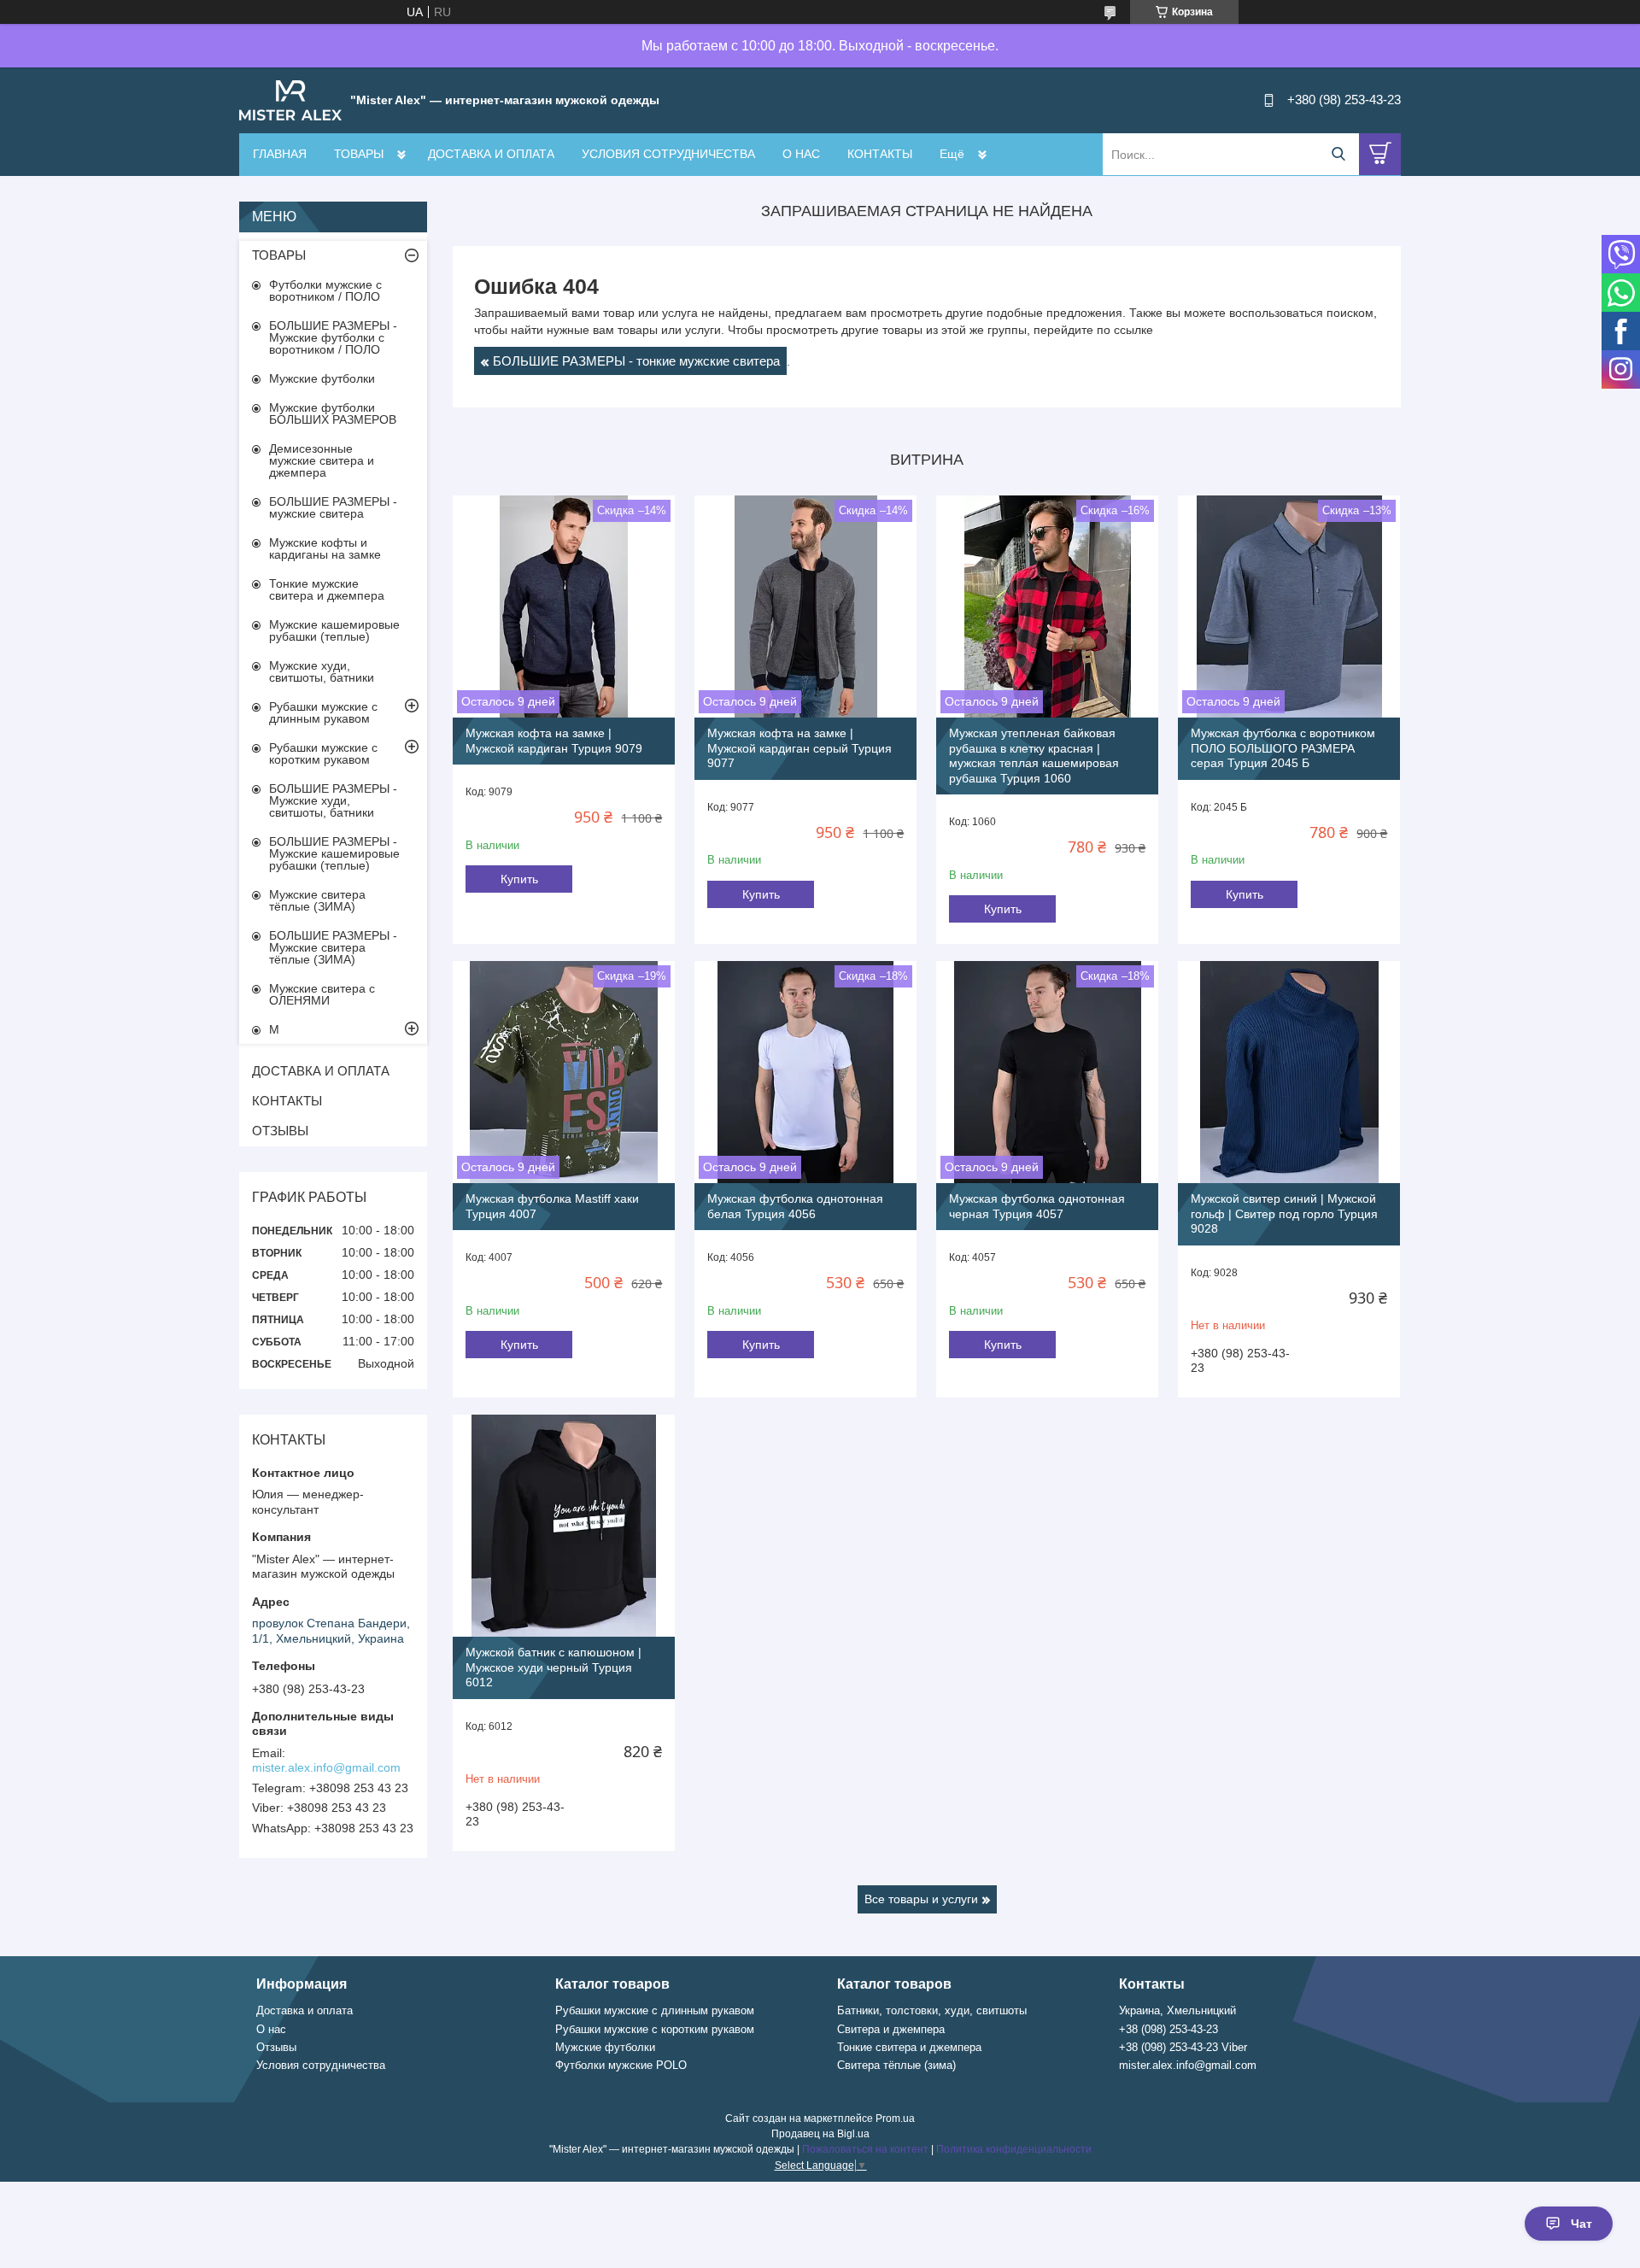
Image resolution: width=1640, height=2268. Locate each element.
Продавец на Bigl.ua (820, 2134)
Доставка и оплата (305, 2010)
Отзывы (276, 2047)
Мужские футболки (322, 378)
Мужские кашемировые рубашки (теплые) (334, 630)
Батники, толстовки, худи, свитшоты (932, 2010)
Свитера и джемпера (891, 2029)
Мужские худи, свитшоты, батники (322, 671)
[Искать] (1338, 154)
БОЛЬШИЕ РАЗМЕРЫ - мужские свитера (333, 507)
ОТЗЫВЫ (280, 1131)
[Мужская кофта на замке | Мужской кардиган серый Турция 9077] (805, 607)
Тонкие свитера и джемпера (909, 2047)
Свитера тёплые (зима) (896, 2065)
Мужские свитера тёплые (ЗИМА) (317, 900)
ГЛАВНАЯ (280, 154)
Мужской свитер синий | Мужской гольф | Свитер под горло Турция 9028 (1284, 1213)
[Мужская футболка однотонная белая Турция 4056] (805, 1072)
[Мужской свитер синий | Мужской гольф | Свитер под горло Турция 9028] (1289, 1072)
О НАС (801, 154)
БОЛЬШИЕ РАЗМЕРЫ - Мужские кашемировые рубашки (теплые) (334, 853)
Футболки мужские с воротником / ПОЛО (325, 290)
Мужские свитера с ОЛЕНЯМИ (322, 994)
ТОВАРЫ (359, 154)
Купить (519, 879)
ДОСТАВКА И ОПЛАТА (491, 154)
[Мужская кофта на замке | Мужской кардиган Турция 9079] (564, 607)
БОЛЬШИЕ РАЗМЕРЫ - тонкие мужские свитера (636, 361)
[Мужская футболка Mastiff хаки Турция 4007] (564, 1072)
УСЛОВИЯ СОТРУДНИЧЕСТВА (668, 154)
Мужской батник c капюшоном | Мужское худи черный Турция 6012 (553, 1667)
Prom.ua (895, 2119)
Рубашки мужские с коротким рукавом (323, 753)
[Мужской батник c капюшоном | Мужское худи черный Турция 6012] (564, 1526)
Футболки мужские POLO (621, 2065)
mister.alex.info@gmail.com (326, 1767)
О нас (271, 2029)
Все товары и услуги (921, 1899)
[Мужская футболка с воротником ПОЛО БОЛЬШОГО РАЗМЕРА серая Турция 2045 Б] (1289, 607)
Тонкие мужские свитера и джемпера (327, 589)
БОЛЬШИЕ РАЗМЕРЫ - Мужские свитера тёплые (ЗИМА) (333, 947)
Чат (1581, 2224)
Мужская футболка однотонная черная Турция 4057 (1037, 1206)
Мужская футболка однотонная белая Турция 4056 (795, 1206)
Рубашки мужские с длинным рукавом (323, 712)
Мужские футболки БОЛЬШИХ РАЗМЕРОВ (333, 413)
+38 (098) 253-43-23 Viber (1183, 2047)
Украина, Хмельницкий (1177, 2010)
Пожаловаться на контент (865, 2149)
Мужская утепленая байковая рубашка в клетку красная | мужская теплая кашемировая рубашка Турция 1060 (1034, 756)
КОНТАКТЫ (880, 154)
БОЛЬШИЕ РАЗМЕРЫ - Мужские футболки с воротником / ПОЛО (333, 337)
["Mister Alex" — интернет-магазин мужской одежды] (290, 99)
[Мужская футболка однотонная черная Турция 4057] (1047, 1072)
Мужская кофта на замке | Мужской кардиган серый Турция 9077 (799, 748)
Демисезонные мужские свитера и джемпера (322, 460)
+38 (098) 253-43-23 (1168, 2029)
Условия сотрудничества (321, 2065)
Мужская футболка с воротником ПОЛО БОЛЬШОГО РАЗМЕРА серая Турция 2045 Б (1283, 748)
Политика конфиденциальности (1014, 2149)
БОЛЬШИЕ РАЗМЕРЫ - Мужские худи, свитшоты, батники (333, 800)
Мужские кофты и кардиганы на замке (325, 548)
